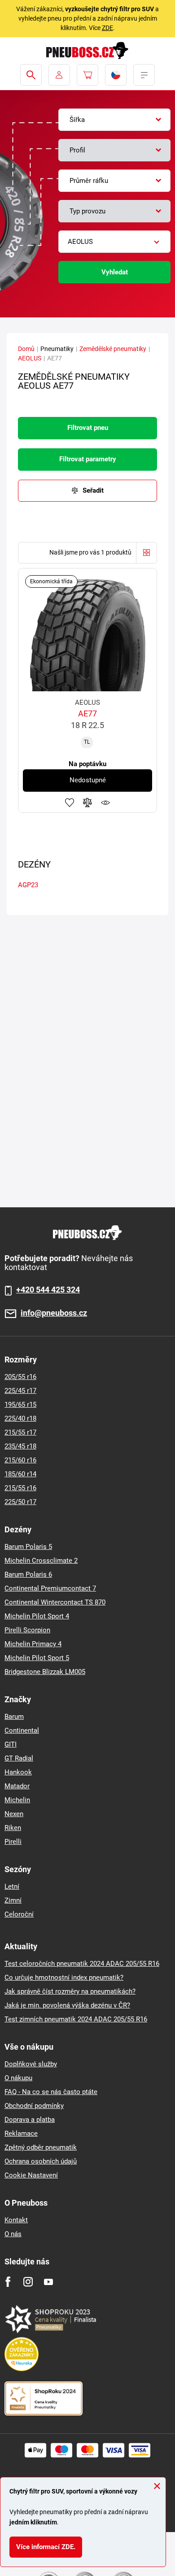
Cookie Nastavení (31, 2175)
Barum (14, 1717)
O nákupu (18, 2078)
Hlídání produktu (105, 802)
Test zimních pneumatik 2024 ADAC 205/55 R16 (76, 2019)
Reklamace (21, 2134)
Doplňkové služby (31, 2064)
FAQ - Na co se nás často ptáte (51, 2092)
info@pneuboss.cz (54, 1313)
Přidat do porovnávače (87, 802)
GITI (11, 1744)
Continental (22, 1730)
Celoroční (19, 1914)
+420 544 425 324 (48, 1290)
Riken (13, 1828)
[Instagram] (28, 2282)
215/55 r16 (20, 1488)
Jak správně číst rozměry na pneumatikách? (70, 1991)
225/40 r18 (20, 1418)
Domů (26, 349)
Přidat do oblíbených (70, 802)
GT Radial (19, 1758)
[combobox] (114, 120)
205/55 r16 (20, 1377)
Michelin (17, 1800)
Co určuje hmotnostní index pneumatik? (64, 1978)
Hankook (18, 1772)
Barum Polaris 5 (28, 1547)
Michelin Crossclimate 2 (41, 1561)
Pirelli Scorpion (27, 1630)
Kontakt (16, 2220)
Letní (12, 1886)
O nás (13, 2234)
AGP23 (28, 885)
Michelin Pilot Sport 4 (37, 1616)
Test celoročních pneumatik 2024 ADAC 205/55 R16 (82, 1964)
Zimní (13, 1900)
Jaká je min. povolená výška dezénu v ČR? (67, 2005)
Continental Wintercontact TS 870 (55, 1602)
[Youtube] (48, 2282)
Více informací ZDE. (46, 2547)
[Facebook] (8, 2282)
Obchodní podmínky (34, 2106)
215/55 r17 (20, 1432)
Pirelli (13, 1842)
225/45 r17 (20, 1391)
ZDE (107, 28)
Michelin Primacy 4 (33, 1644)
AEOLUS (30, 358)
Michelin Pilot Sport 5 (37, 1658)
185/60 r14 (20, 1474)
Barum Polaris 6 (28, 1574)
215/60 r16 (20, 1460)
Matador (17, 1786)
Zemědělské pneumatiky (113, 349)
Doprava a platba (30, 2120)
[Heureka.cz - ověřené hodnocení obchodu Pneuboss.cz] (26, 2354)
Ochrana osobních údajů (41, 2161)
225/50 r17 (20, 1502)
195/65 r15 (20, 1405)
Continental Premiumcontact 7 (50, 1588)
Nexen (14, 1814)
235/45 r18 (20, 1446)
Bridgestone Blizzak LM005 (45, 1672)
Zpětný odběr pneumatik (41, 2147)
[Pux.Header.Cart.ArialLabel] (87, 75)
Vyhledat (115, 272)
